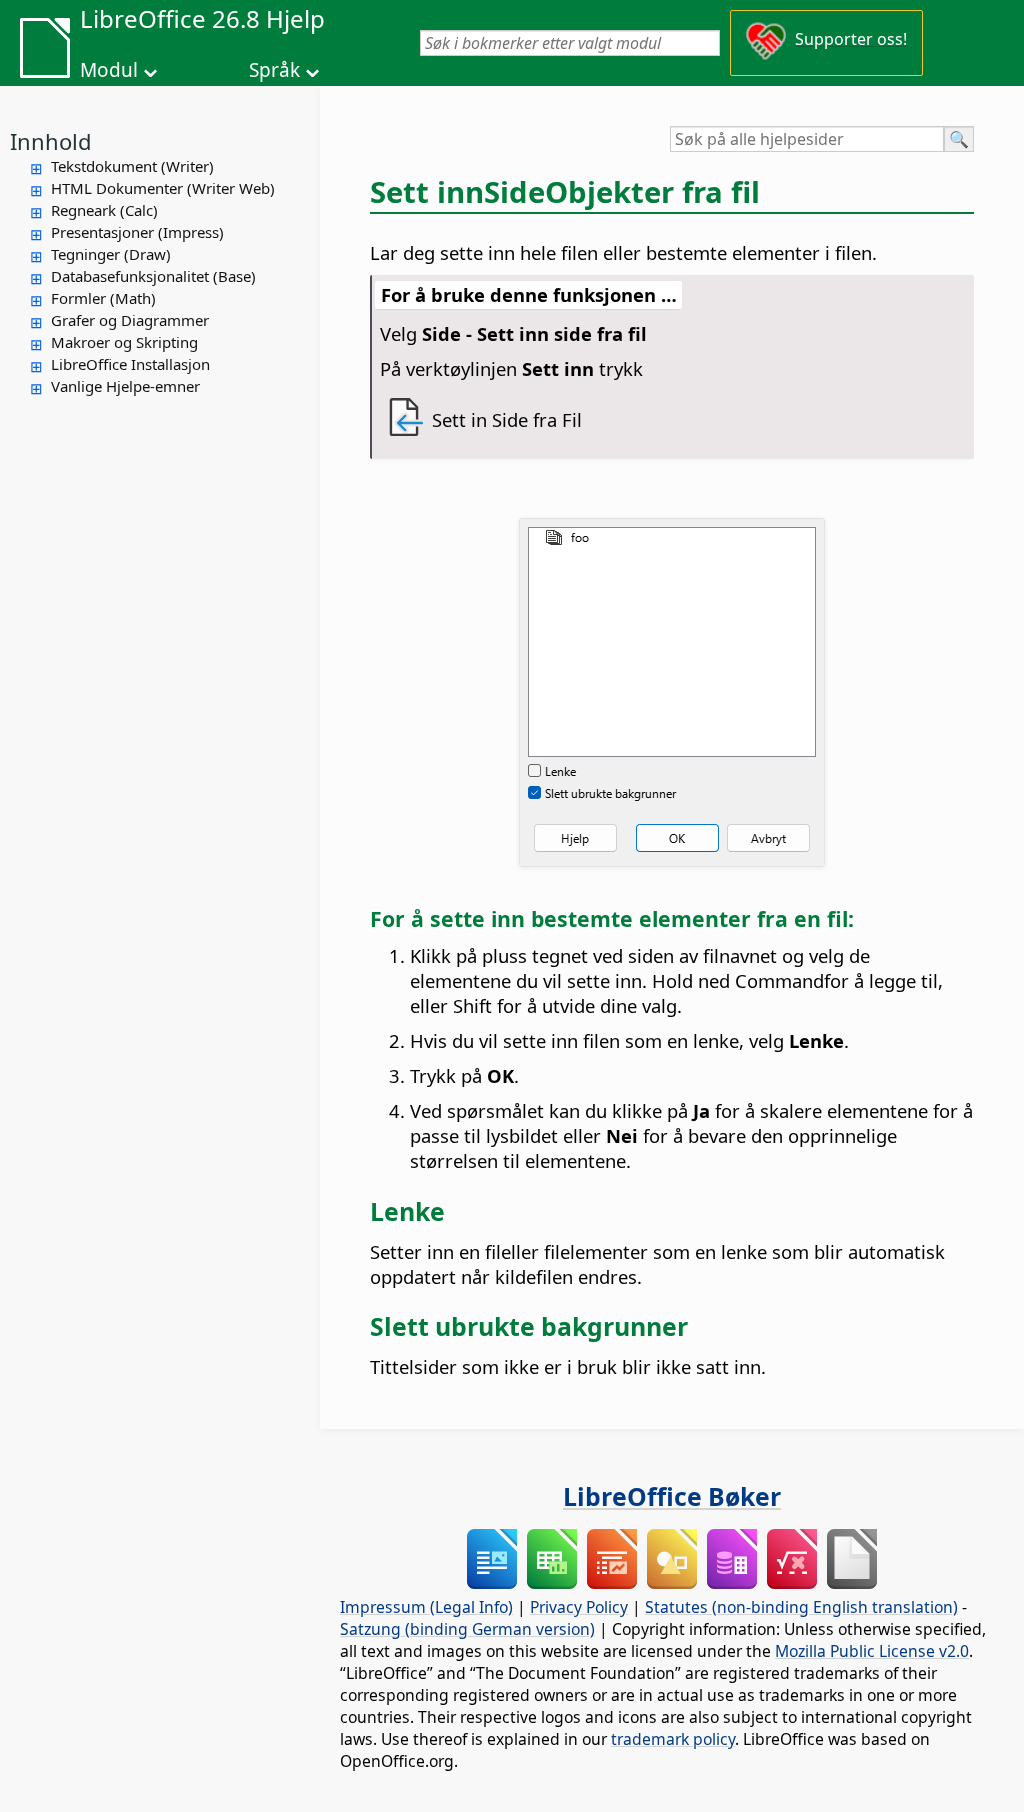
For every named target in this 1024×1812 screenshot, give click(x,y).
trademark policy (673, 1739)
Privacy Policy (579, 1607)
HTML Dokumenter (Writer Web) (163, 188)
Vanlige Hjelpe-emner (125, 386)
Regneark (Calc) (104, 210)
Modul (109, 70)
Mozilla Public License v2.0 (872, 1651)
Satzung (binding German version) (467, 1629)
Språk (274, 70)
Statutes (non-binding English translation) (801, 1607)
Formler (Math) (103, 298)
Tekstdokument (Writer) (132, 166)
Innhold (51, 141)
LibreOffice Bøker (672, 1496)
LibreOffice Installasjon (130, 364)
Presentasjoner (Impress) (137, 232)
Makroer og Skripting (124, 342)
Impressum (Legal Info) (426, 1607)
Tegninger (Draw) (111, 254)
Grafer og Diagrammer (130, 320)
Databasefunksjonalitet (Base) (153, 276)
